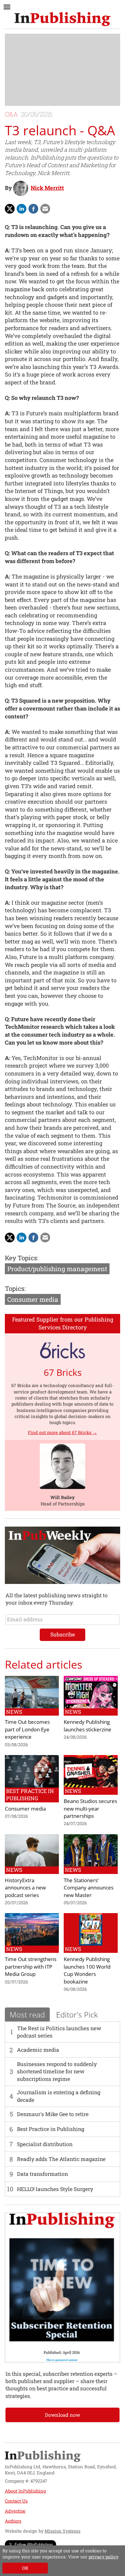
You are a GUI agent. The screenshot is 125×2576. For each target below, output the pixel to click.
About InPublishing (25, 2491)
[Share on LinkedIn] (22, 209)
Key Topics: (22, 1258)
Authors (13, 2521)
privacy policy (103, 2557)
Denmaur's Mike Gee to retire (53, 2114)
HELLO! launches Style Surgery (55, 2189)
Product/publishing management (57, 1269)
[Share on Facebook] (33, 209)
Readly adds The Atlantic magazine (61, 2159)
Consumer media (33, 1299)
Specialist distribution (45, 2144)
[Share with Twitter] (10, 209)
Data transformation (42, 2174)
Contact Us (16, 2501)
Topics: (15, 1288)
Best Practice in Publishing (51, 2129)
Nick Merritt (47, 188)
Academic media (38, 2050)
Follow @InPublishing (34, 2544)
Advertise (15, 2511)
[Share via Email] (45, 209)
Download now (62, 2415)
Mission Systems (62, 2531)
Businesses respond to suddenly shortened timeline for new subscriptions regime (57, 2071)
